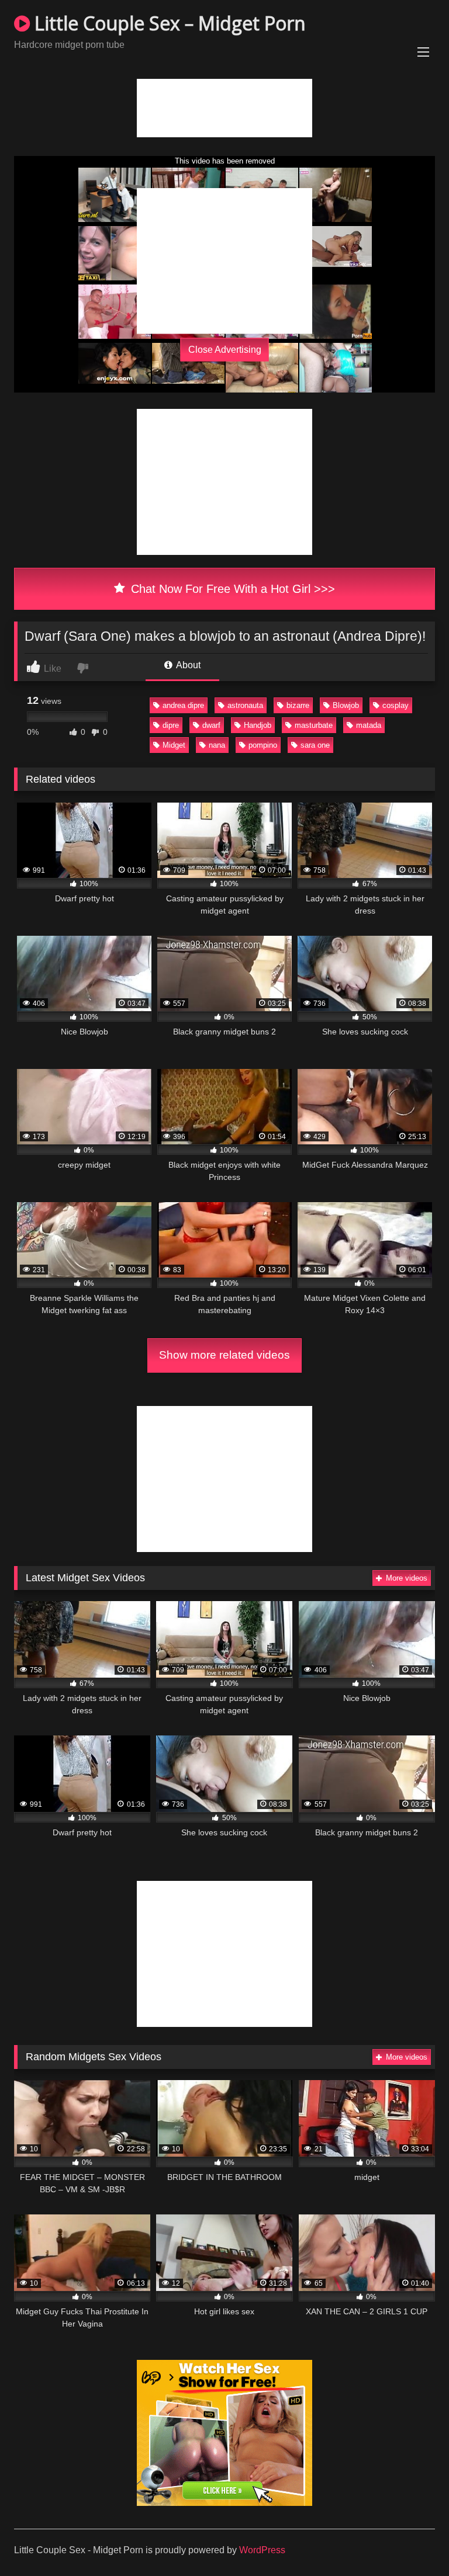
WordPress (262, 2550)
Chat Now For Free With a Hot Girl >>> (231, 589)
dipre (171, 725)
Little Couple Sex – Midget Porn (168, 23)
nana (217, 745)
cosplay (396, 705)
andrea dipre (183, 705)
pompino (263, 745)
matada (369, 725)
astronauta (245, 705)
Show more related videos (224, 1355)
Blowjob (346, 705)
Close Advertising (225, 349)
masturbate (314, 725)
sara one (315, 745)
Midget (174, 745)
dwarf (211, 725)
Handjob (258, 725)
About (187, 665)
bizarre (298, 705)
